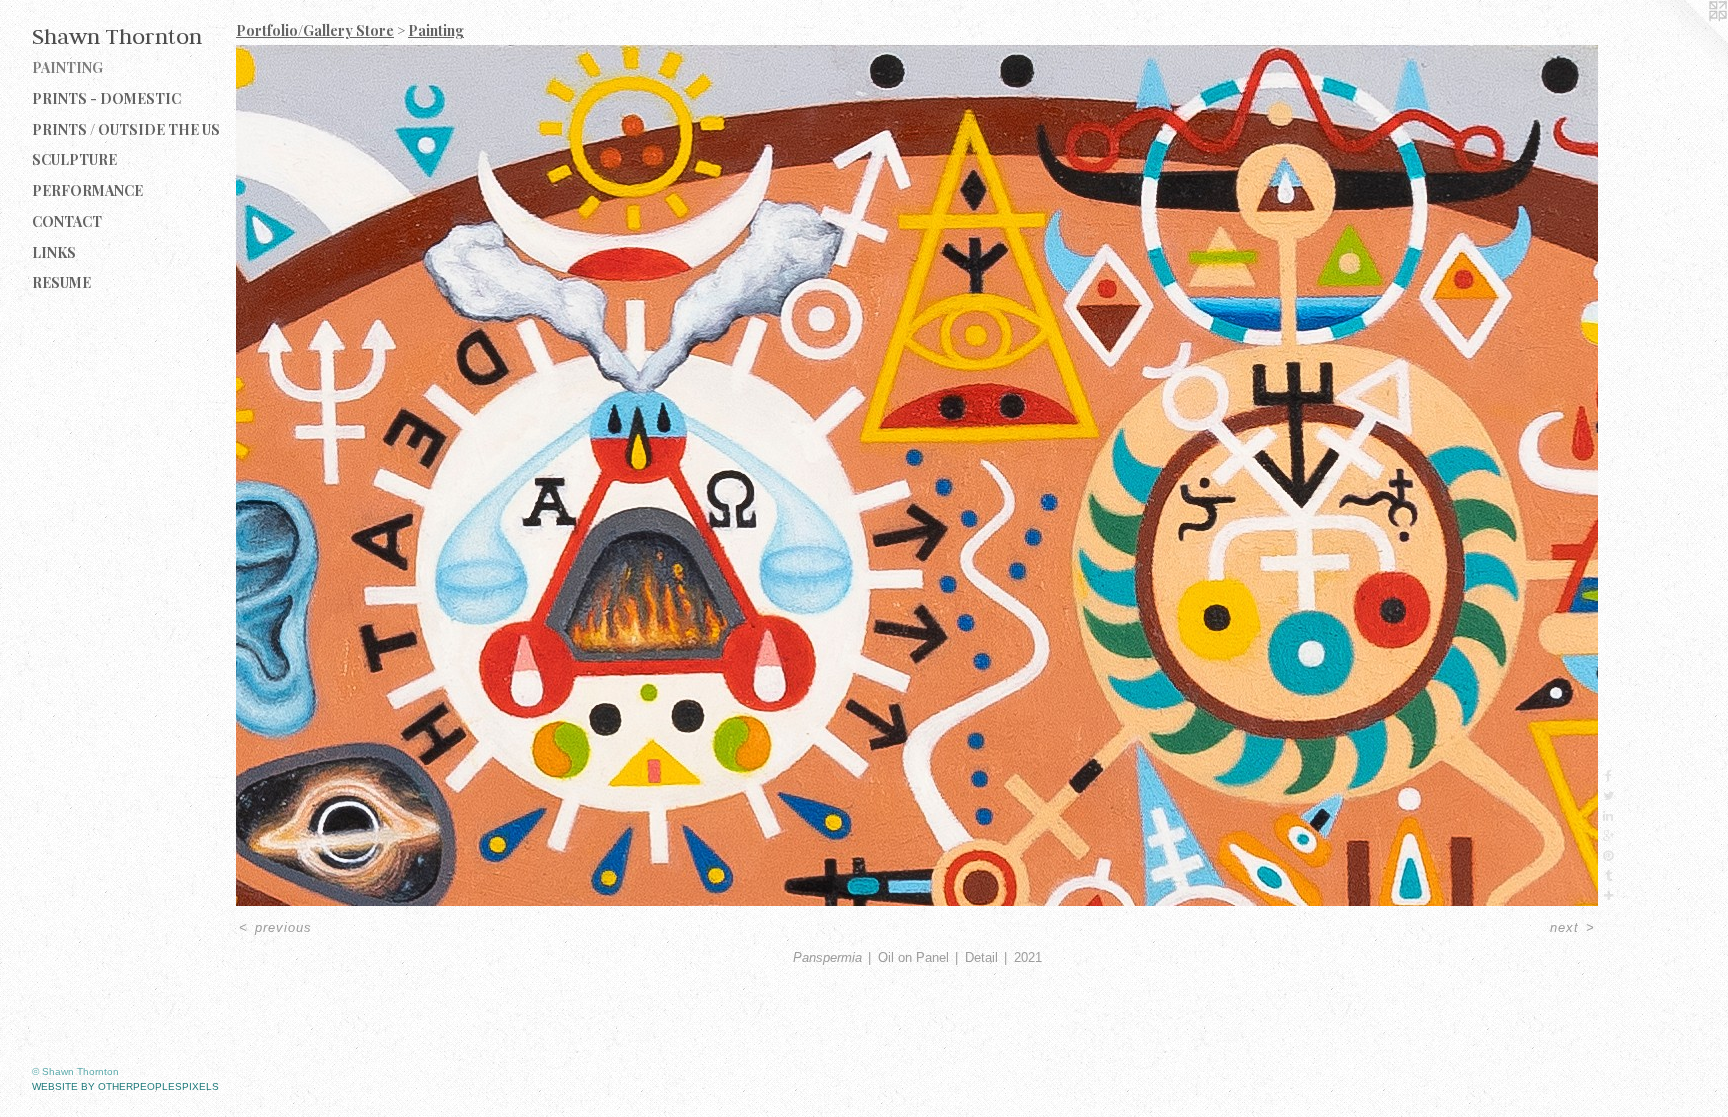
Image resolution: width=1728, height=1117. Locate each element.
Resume (61, 282)
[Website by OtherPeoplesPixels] (1688, 40)
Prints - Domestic (106, 98)
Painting (67, 67)
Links (54, 252)
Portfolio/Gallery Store (315, 30)
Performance (87, 190)
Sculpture (74, 159)
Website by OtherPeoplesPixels (125, 1086)
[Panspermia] (917, 475)
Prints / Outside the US (126, 129)
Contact (67, 221)
